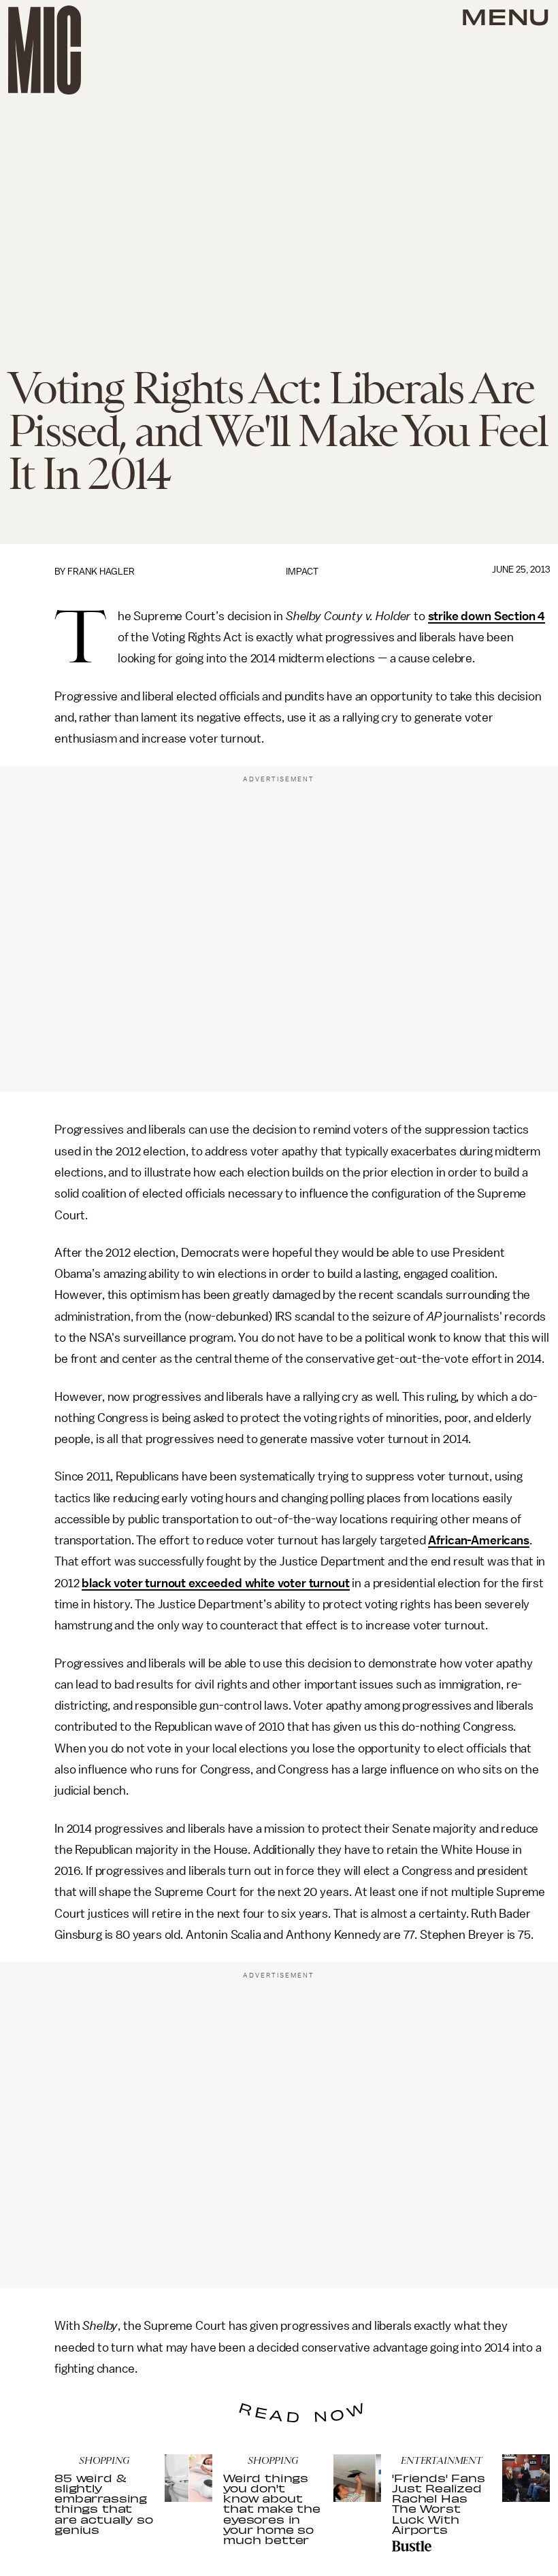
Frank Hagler (101, 572)
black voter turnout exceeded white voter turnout (215, 1583)
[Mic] (45, 50)
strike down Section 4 (487, 616)
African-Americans (478, 1540)
